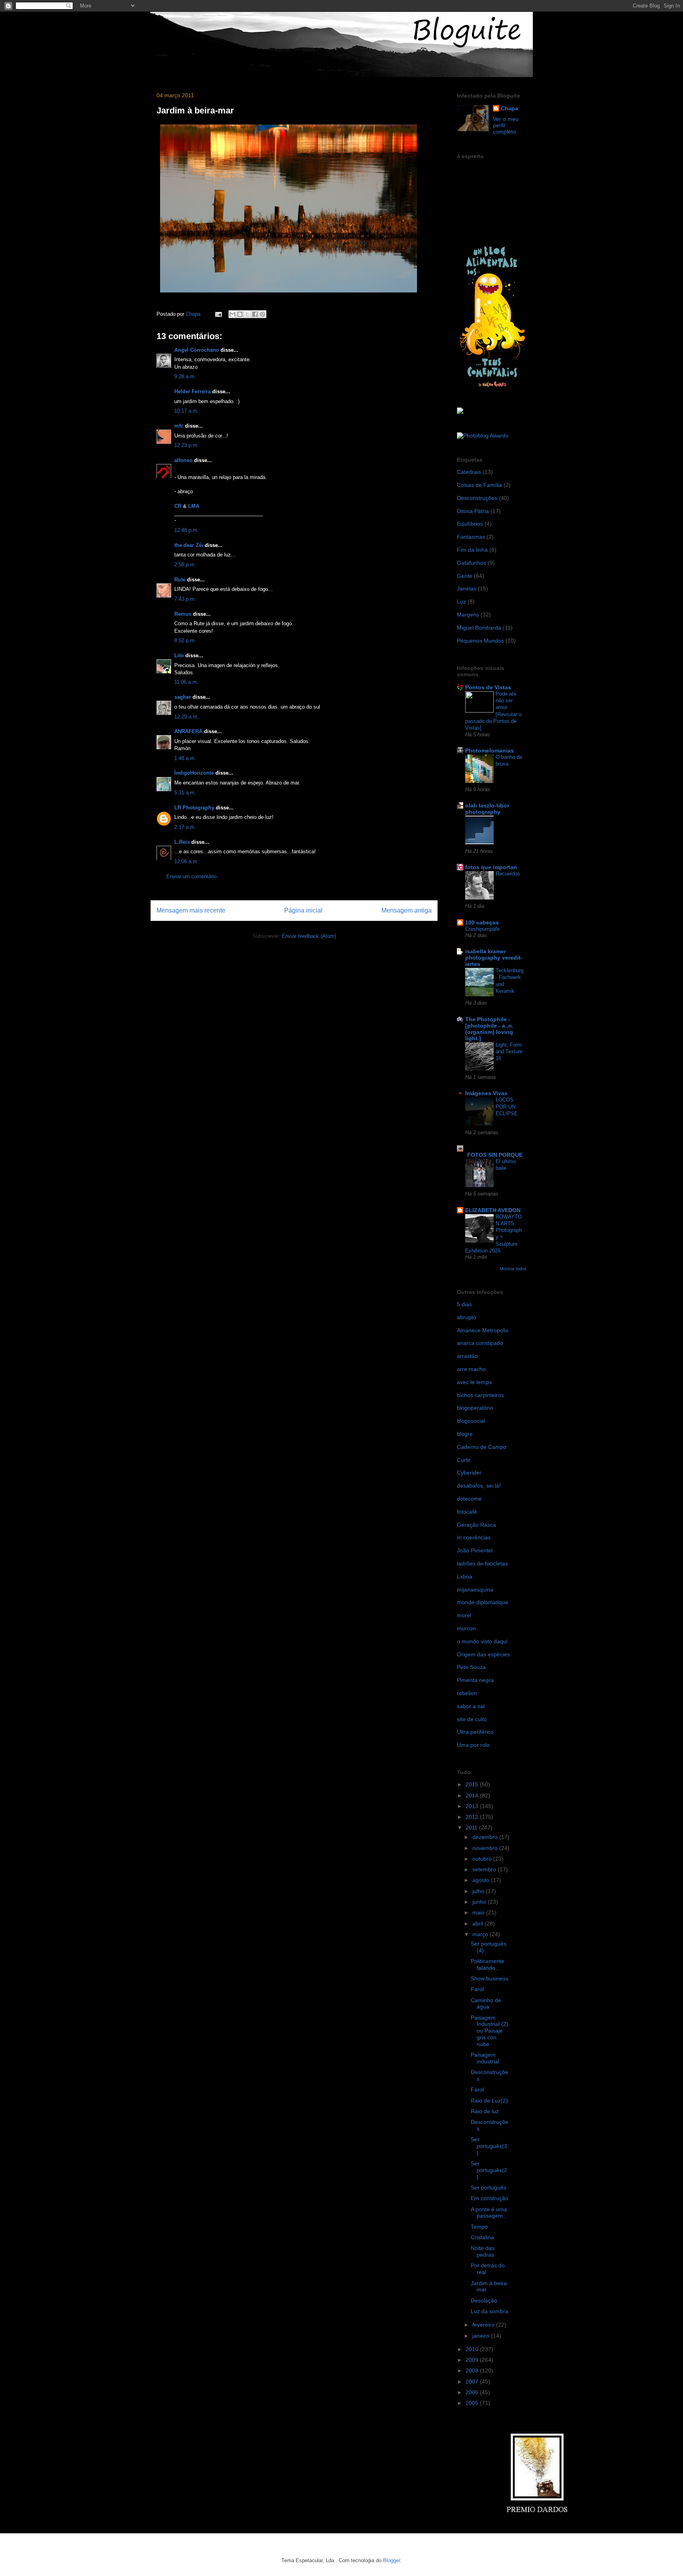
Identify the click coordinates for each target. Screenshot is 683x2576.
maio (479, 1912)
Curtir (464, 1460)
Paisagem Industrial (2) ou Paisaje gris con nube (490, 2031)
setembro (485, 1869)
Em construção (490, 2198)
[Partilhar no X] (247, 314)
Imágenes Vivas (486, 1093)
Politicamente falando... (488, 1964)
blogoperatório (475, 1408)
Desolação (484, 2301)
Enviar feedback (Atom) (309, 936)
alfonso (183, 460)
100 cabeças (482, 922)
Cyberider (469, 1473)
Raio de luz (485, 2111)
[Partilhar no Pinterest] (262, 314)
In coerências (474, 1537)
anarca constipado (480, 1343)
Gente (465, 576)
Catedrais (469, 472)
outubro (483, 1859)
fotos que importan (491, 867)
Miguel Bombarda (479, 628)
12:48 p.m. (187, 530)
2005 (473, 2403)
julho (479, 1891)
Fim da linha (472, 550)
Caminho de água (486, 2004)
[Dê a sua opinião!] (240, 314)
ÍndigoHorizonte (194, 773)
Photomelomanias (490, 751)
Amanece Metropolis (483, 1330)
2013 (473, 1806)
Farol (477, 1989)
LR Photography (194, 808)
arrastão (467, 1356)
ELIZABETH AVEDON (493, 1210)
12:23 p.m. (187, 445)
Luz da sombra (490, 2311)
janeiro (482, 2336)
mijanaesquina (475, 1590)
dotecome (469, 1499)
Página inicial (303, 910)
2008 (473, 2370)
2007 (473, 2382)
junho (480, 1902)
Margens (468, 615)
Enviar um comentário (192, 876)
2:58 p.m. (185, 565)
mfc (179, 426)
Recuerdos (508, 874)
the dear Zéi (189, 545)
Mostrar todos (513, 1269)
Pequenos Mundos (480, 641)
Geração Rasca (476, 1525)
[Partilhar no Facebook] (255, 314)
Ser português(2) (489, 2170)
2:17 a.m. (185, 827)
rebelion (467, 1693)
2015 (473, 1784)
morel (464, 1615)
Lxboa (465, 1577)
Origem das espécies (483, 1654)
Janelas (467, 588)
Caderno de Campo (482, 1447)
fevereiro (484, 2325)
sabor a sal (471, 1706)
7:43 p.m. (185, 599)
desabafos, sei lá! (479, 1486)
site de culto (472, 1719)
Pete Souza (471, 1667)
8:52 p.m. (185, 640)
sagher (183, 697)
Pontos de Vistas (488, 687)
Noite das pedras (483, 2251)
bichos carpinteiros (480, 1395)
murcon (466, 1628)
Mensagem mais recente (191, 910)
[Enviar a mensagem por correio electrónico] (218, 314)
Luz (461, 602)
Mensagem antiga (407, 910)
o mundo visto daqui (482, 1641)
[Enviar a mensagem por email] (232, 314)
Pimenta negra (475, 1680)
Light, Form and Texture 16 (509, 1052)
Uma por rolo (473, 1745)
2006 (473, 2392)
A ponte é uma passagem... (489, 2213)
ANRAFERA (188, 731)
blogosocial (471, 1421)
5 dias (464, 1304)
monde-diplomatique (483, 1602)
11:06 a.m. (186, 682)
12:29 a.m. (187, 717)
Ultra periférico (475, 1732)
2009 (473, 2360)
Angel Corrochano (197, 350)
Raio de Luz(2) (489, 2101)
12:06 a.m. (187, 861)
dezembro (486, 1837)
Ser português (489, 2188)
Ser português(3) (489, 2146)
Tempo (479, 2227)
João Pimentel (475, 1550)
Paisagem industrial (485, 2058)
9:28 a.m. (185, 376)
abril (478, 1924)
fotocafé (467, 1512)
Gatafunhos (472, 563)
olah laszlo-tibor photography (487, 809)
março (481, 1934)
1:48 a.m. (185, 758)
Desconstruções (477, 498)
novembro (486, 1848)
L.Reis (182, 842)
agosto (482, 1880)
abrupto (467, 1317)
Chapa (509, 108)
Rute (180, 580)
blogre (465, 1434)
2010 (473, 2349)
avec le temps (474, 1382)
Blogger (391, 2560)
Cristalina (482, 2237)
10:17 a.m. (187, 411)
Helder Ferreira (192, 391)
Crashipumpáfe (482, 929)
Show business (490, 1978)
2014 (473, 1795)
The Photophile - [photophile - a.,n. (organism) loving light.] (489, 1029)
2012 (473, 1817)
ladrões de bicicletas (482, 1563)
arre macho (471, 1369)
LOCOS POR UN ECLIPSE (507, 1107)
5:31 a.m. (185, 793)
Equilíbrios (470, 524)
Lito (179, 655)
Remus (183, 614)
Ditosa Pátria (473, 511)
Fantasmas (471, 537)
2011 (472, 1827)
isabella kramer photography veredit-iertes (494, 958)
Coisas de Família (479, 485)
